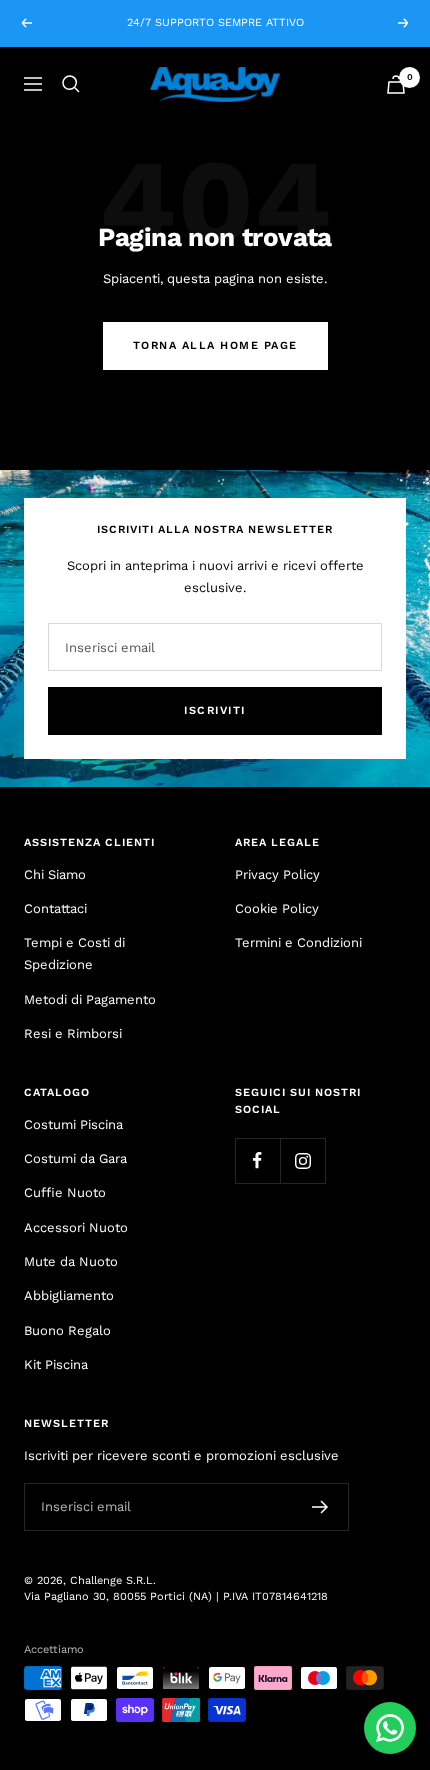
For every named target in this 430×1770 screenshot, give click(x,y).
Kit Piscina (56, 1364)
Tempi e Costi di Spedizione (74, 953)
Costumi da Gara (75, 1158)
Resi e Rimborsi (73, 1033)
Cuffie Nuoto (65, 1192)
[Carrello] (396, 84)
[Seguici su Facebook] (257, 1160)
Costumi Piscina (73, 1124)
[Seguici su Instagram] (302, 1160)
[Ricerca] (71, 84)
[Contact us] (390, 1728)
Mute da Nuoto (71, 1261)
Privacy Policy (277, 874)
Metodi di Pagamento (90, 999)
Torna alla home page (215, 345)
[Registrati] (320, 1507)
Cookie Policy (277, 908)
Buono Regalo (67, 1330)
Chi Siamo (55, 874)
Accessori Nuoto (76, 1227)
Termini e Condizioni (298, 942)
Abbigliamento (69, 1295)
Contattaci (55, 908)
